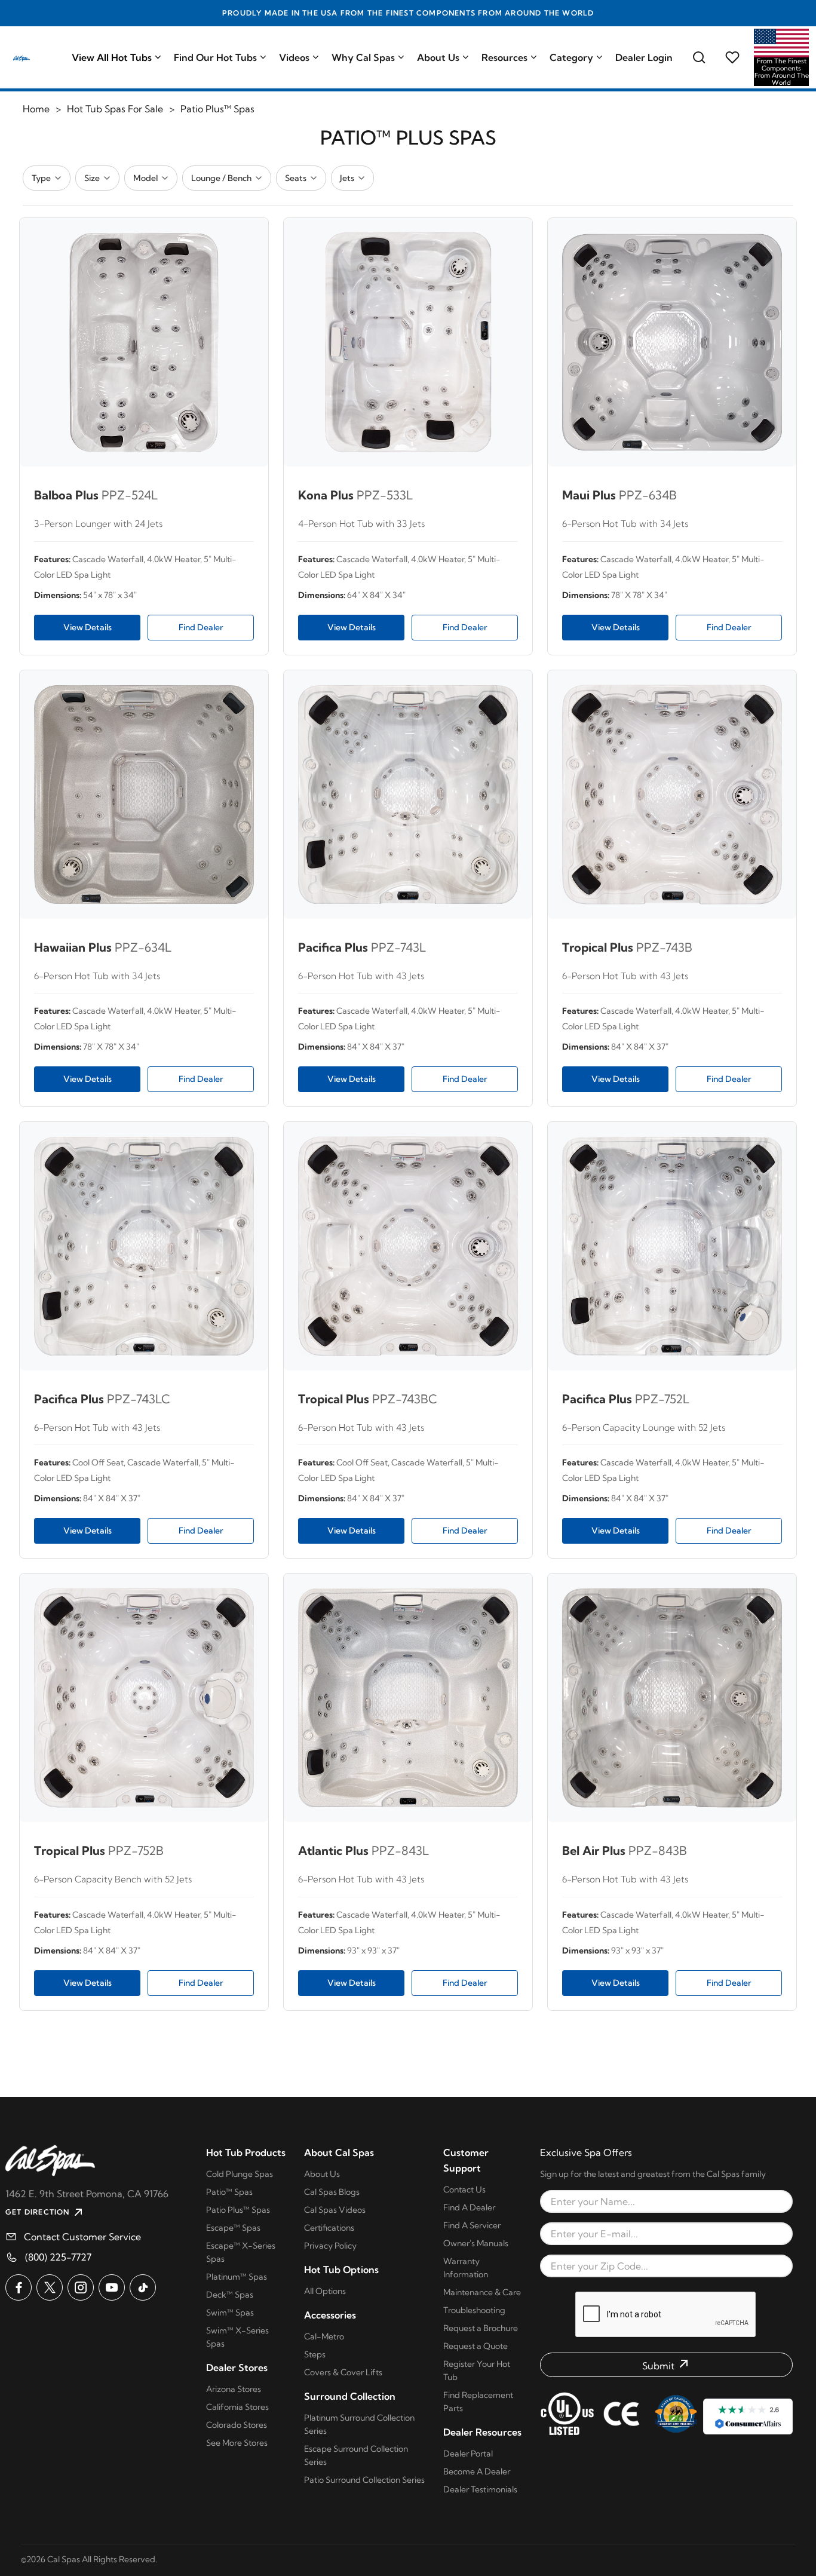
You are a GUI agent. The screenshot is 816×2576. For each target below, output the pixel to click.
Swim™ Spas (230, 2313)
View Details (88, 627)
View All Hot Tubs (112, 57)
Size (92, 178)
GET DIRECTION (38, 2212)
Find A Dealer (469, 2207)
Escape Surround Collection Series (356, 2455)
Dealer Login (644, 57)
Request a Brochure (481, 2328)
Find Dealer (201, 627)
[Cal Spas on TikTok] (143, 2287)
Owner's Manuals (476, 2243)
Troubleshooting (474, 2310)
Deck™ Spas (230, 2295)
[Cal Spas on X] (50, 2287)
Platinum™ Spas (237, 2277)
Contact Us (464, 2189)
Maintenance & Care (482, 2292)
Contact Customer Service (82, 2237)
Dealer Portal (468, 2454)
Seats (296, 178)
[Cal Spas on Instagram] (81, 2287)
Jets (347, 178)
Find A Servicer (472, 2225)
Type (41, 178)
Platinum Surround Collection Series (359, 2424)
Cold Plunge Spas (240, 2174)
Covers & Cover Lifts (343, 2372)
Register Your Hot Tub (477, 2370)
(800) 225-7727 (58, 2257)
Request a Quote (476, 2346)
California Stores (237, 2407)
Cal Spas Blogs (332, 2192)
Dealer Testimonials (480, 2489)
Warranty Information (466, 2268)
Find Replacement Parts (478, 2402)
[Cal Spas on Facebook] (19, 2287)
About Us (438, 57)
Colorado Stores (237, 2425)
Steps (315, 2354)
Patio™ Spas (229, 2192)
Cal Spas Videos (335, 2210)
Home (36, 109)
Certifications (329, 2228)
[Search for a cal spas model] (699, 57)
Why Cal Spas (363, 57)
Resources (504, 57)
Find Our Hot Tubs (215, 57)
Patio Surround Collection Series (364, 2480)
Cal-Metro (324, 2336)
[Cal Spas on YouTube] (112, 2287)
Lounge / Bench (221, 178)
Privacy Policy (330, 2246)
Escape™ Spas (233, 2228)
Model (145, 178)
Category (571, 57)
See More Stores (237, 2443)
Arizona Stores (234, 2389)
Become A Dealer (477, 2471)
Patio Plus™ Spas (238, 2210)
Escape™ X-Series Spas (241, 2252)
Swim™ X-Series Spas (237, 2337)
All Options (325, 2291)
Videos (294, 57)
